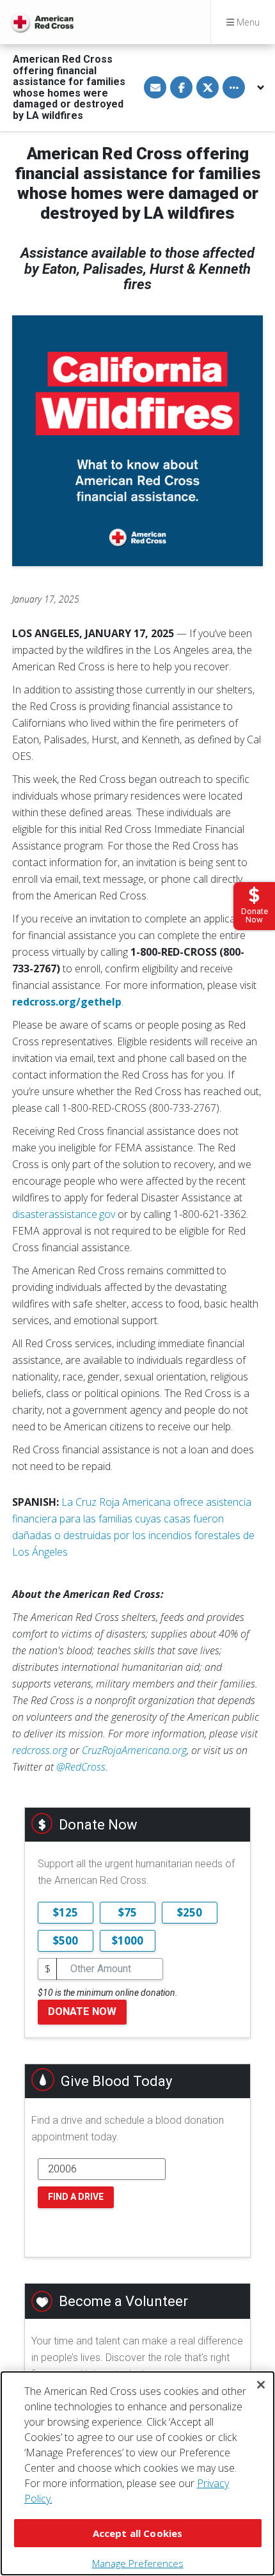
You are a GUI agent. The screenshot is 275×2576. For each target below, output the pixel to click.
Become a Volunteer (123, 2301)
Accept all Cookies (138, 2533)
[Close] (261, 2385)
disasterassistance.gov (64, 1214)
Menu (247, 22)
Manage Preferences (138, 2563)
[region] (137, 2473)
